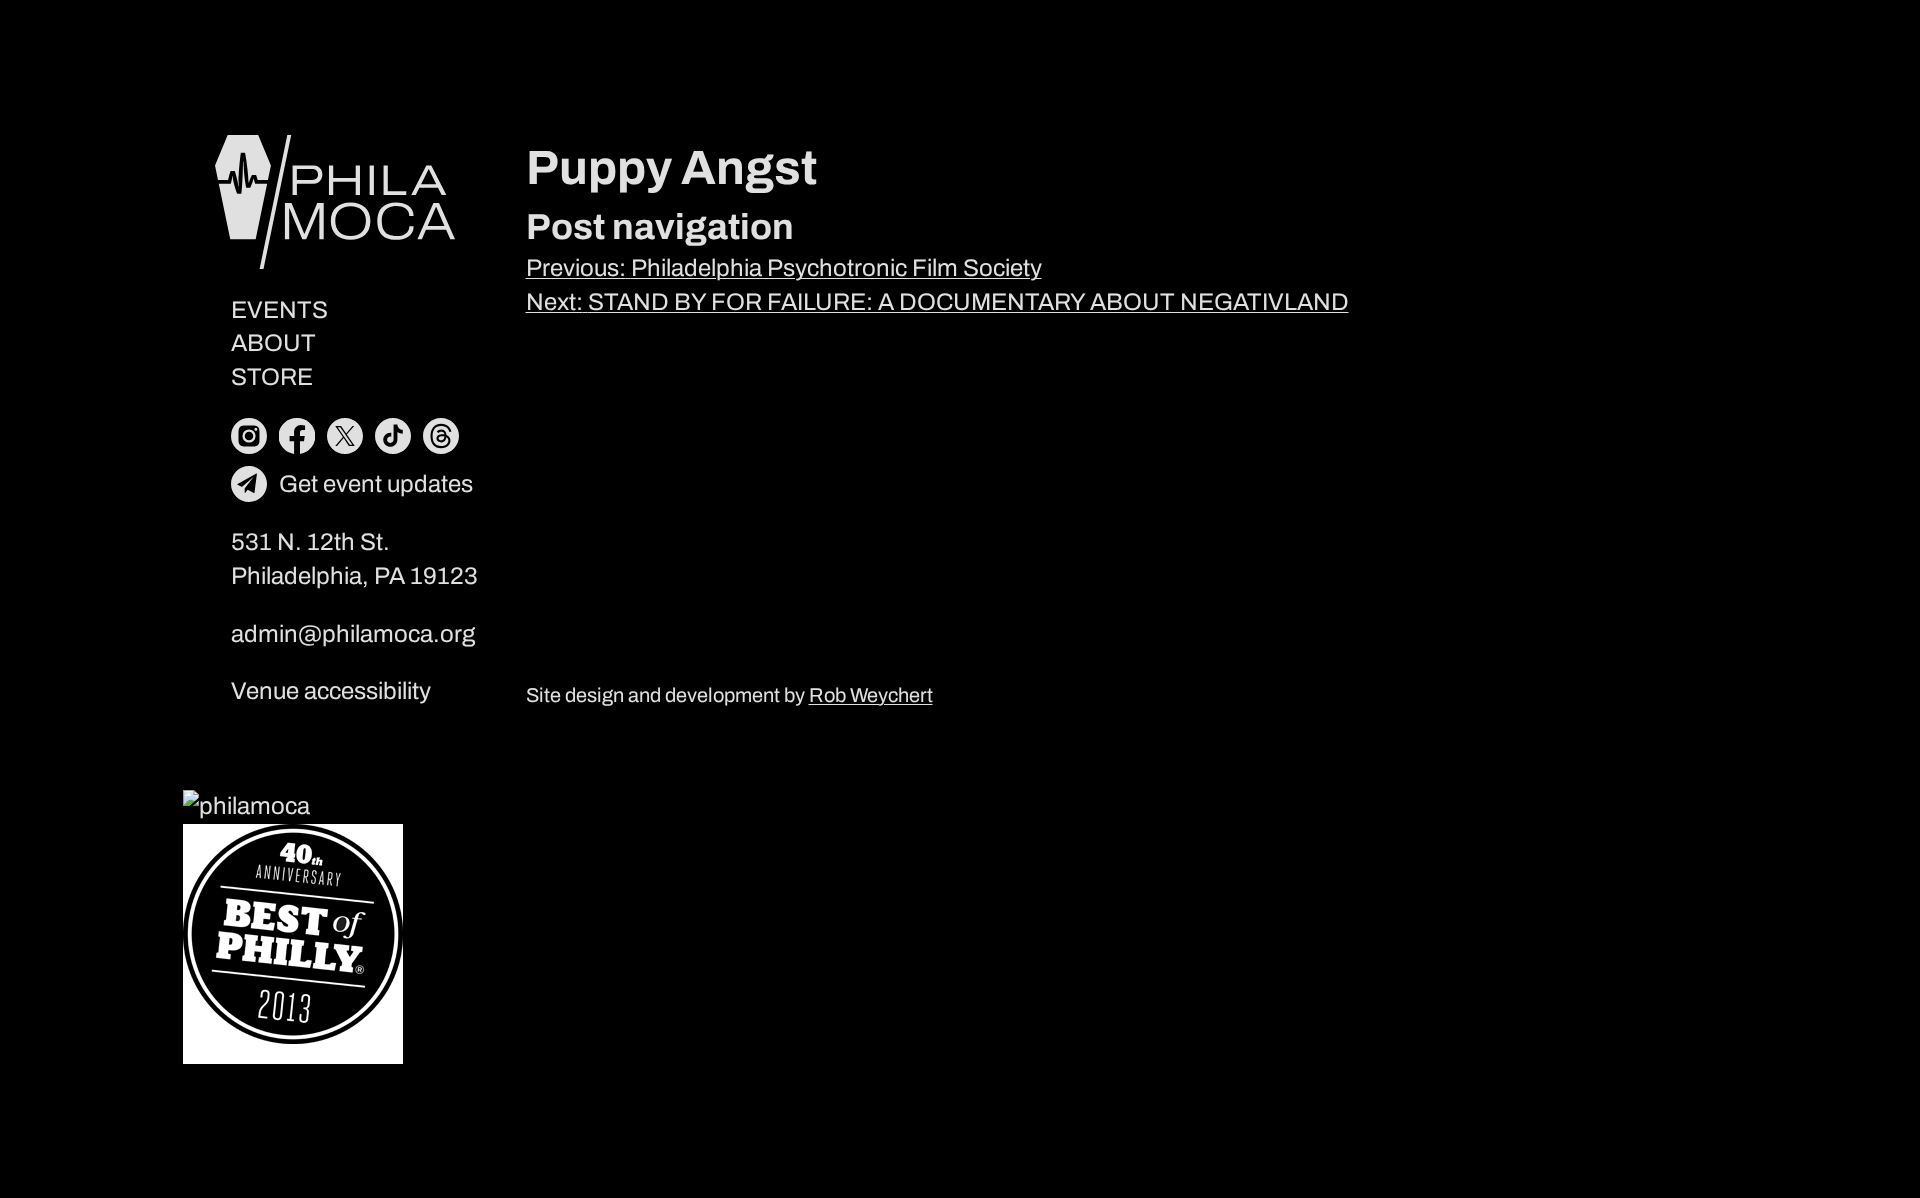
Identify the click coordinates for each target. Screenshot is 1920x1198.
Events (279, 309)
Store (272, 377)
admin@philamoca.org (353, 633)
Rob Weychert (871, 695)
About (273, 343)
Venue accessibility (331, 691)
